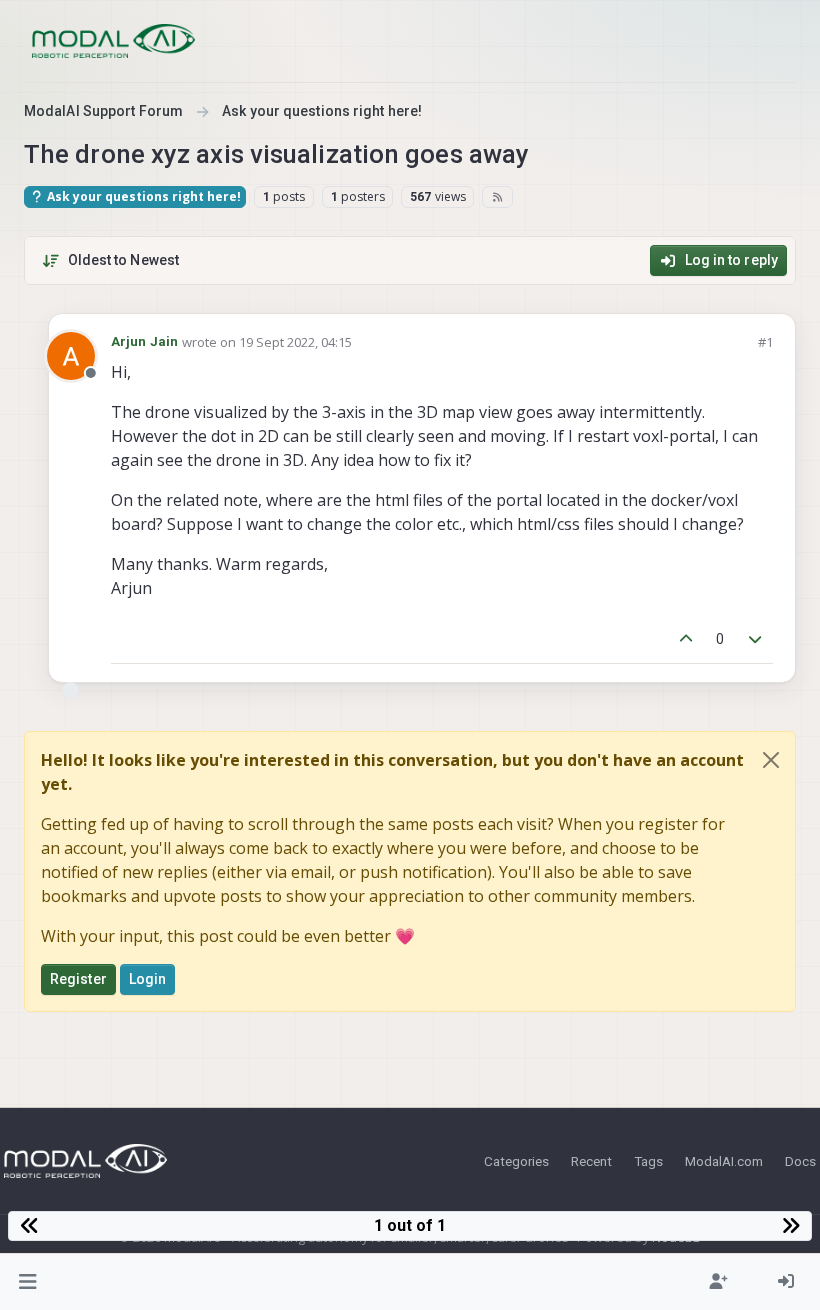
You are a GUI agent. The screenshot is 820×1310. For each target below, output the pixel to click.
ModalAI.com (724, 1161)
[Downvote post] (756, 639)
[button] (28, 1282)
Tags (648, 1161)
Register (78, 979)
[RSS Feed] (497, 197)
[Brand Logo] (113, 41)
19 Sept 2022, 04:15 (295, 342)
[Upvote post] (686, 639)
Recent (591, 1161)
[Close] (771, 760)
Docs (800, 1161)
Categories (516, 1161)
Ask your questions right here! (142, 196)
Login (148, 979)
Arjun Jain (144, 341)
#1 (765, 342)
